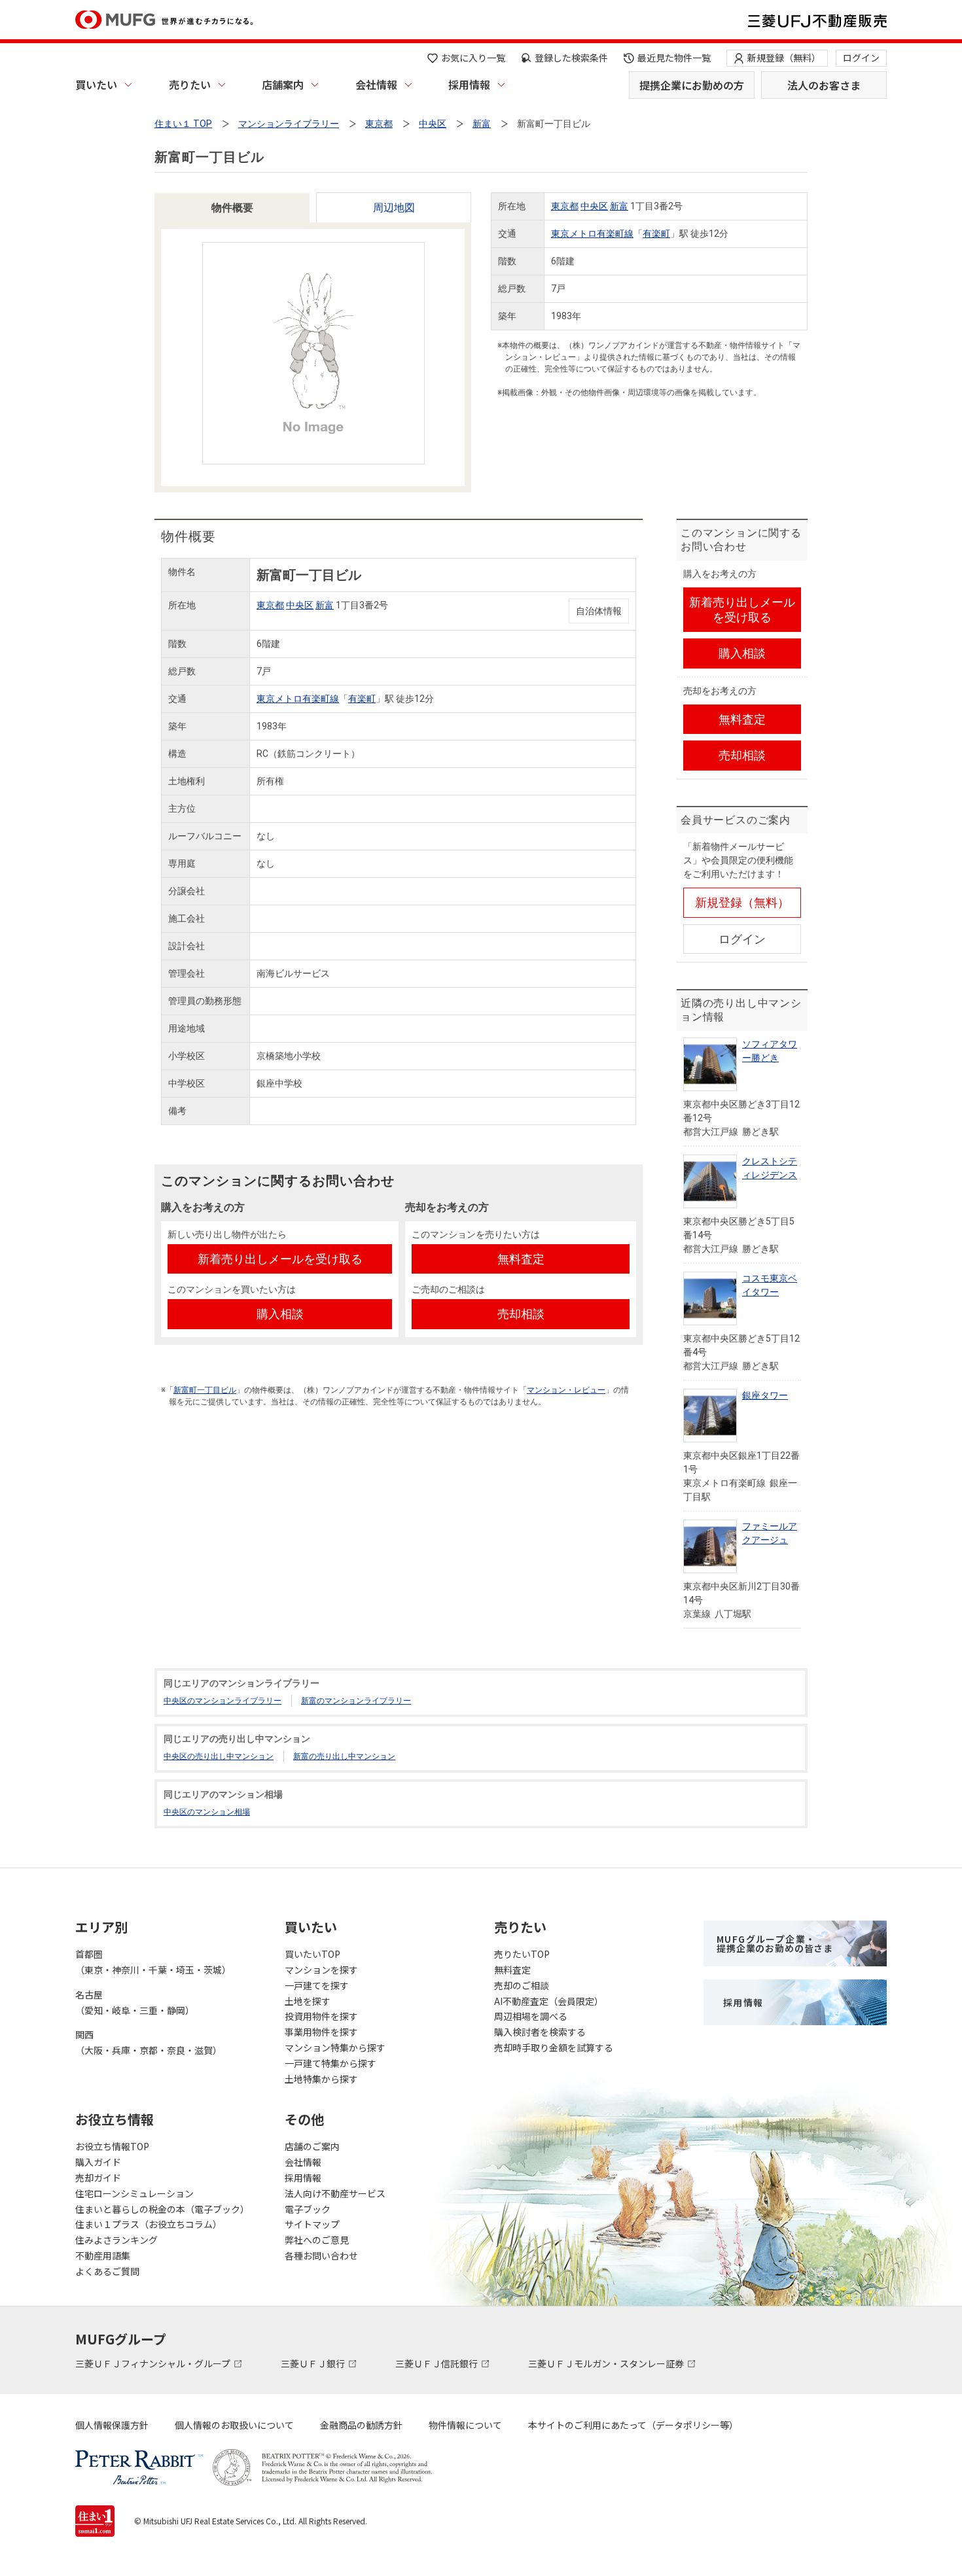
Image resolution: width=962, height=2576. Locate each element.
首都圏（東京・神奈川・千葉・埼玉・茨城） (153, 1962)
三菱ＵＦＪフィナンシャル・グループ (154, 2363)
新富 (619, 206)
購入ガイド (98, 2162)
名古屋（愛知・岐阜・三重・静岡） (135, 2002)
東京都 (565, 206)
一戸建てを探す (317, 1985)
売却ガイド (98, 2178)
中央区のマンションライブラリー (223, 1701)
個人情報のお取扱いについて (234, 2425)
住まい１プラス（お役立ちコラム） (149, 2224)
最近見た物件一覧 (674, 58)
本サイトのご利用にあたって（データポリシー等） (633, 2425)
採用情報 (469, 84)
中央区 (594, 206)
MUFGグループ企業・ (775, 1943)
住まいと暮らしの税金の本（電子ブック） (162, 2209)
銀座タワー (765, 1395)
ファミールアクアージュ (770, 1533)
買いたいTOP (312, 1954)
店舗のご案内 (312, 2146)
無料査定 (512, 1970)
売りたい (190, 84)
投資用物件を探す (321, 2016)
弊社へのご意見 (317, 2240)
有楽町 (656, 234)
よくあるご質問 (107, 2271)
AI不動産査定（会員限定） (549, 2001)
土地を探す (308, 2001)
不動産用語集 (103, 2255)
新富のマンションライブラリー (356, 1701)
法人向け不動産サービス (335, 2193)
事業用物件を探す (321, 2032)
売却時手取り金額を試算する (554, 2047)
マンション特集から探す (335, 2047)
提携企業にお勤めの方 (692, 85)
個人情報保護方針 (112, 2425)
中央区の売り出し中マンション (219, 1756)
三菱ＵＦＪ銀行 (314, 2363)
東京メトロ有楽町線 (592, 234)
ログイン (861, 58)
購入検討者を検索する (540, 2032)
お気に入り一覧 (473, 58)
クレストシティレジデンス (770, 1168)
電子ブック (308, 2209)
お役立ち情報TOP (112, 2146)
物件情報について (465, 2425)
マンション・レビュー (566, 1390)
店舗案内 (283, 84)
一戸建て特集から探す (330, 2063)
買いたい (96, 84)
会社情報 (376, 84)
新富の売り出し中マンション (344, 1756)
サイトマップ (312, 2224)
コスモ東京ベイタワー (770, 1285)
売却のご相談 (522, 1985)
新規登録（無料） (784, 58)
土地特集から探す (321, 2079)
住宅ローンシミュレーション (134, 2193)
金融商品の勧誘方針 (361, 2425)
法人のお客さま (824, 85)
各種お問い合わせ (321, 2255)
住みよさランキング (116, 2240)
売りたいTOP (522, 1954)
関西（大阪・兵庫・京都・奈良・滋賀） (149, 2042)
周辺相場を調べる (531, 2016)
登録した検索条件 (571, 58)
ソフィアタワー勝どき (770, 1051)
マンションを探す (321, 1970)
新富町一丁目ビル (205, 1390)
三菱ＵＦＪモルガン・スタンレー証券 (607, 2363)
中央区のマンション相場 (207, 1812)
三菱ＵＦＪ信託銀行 (437, 2363)
